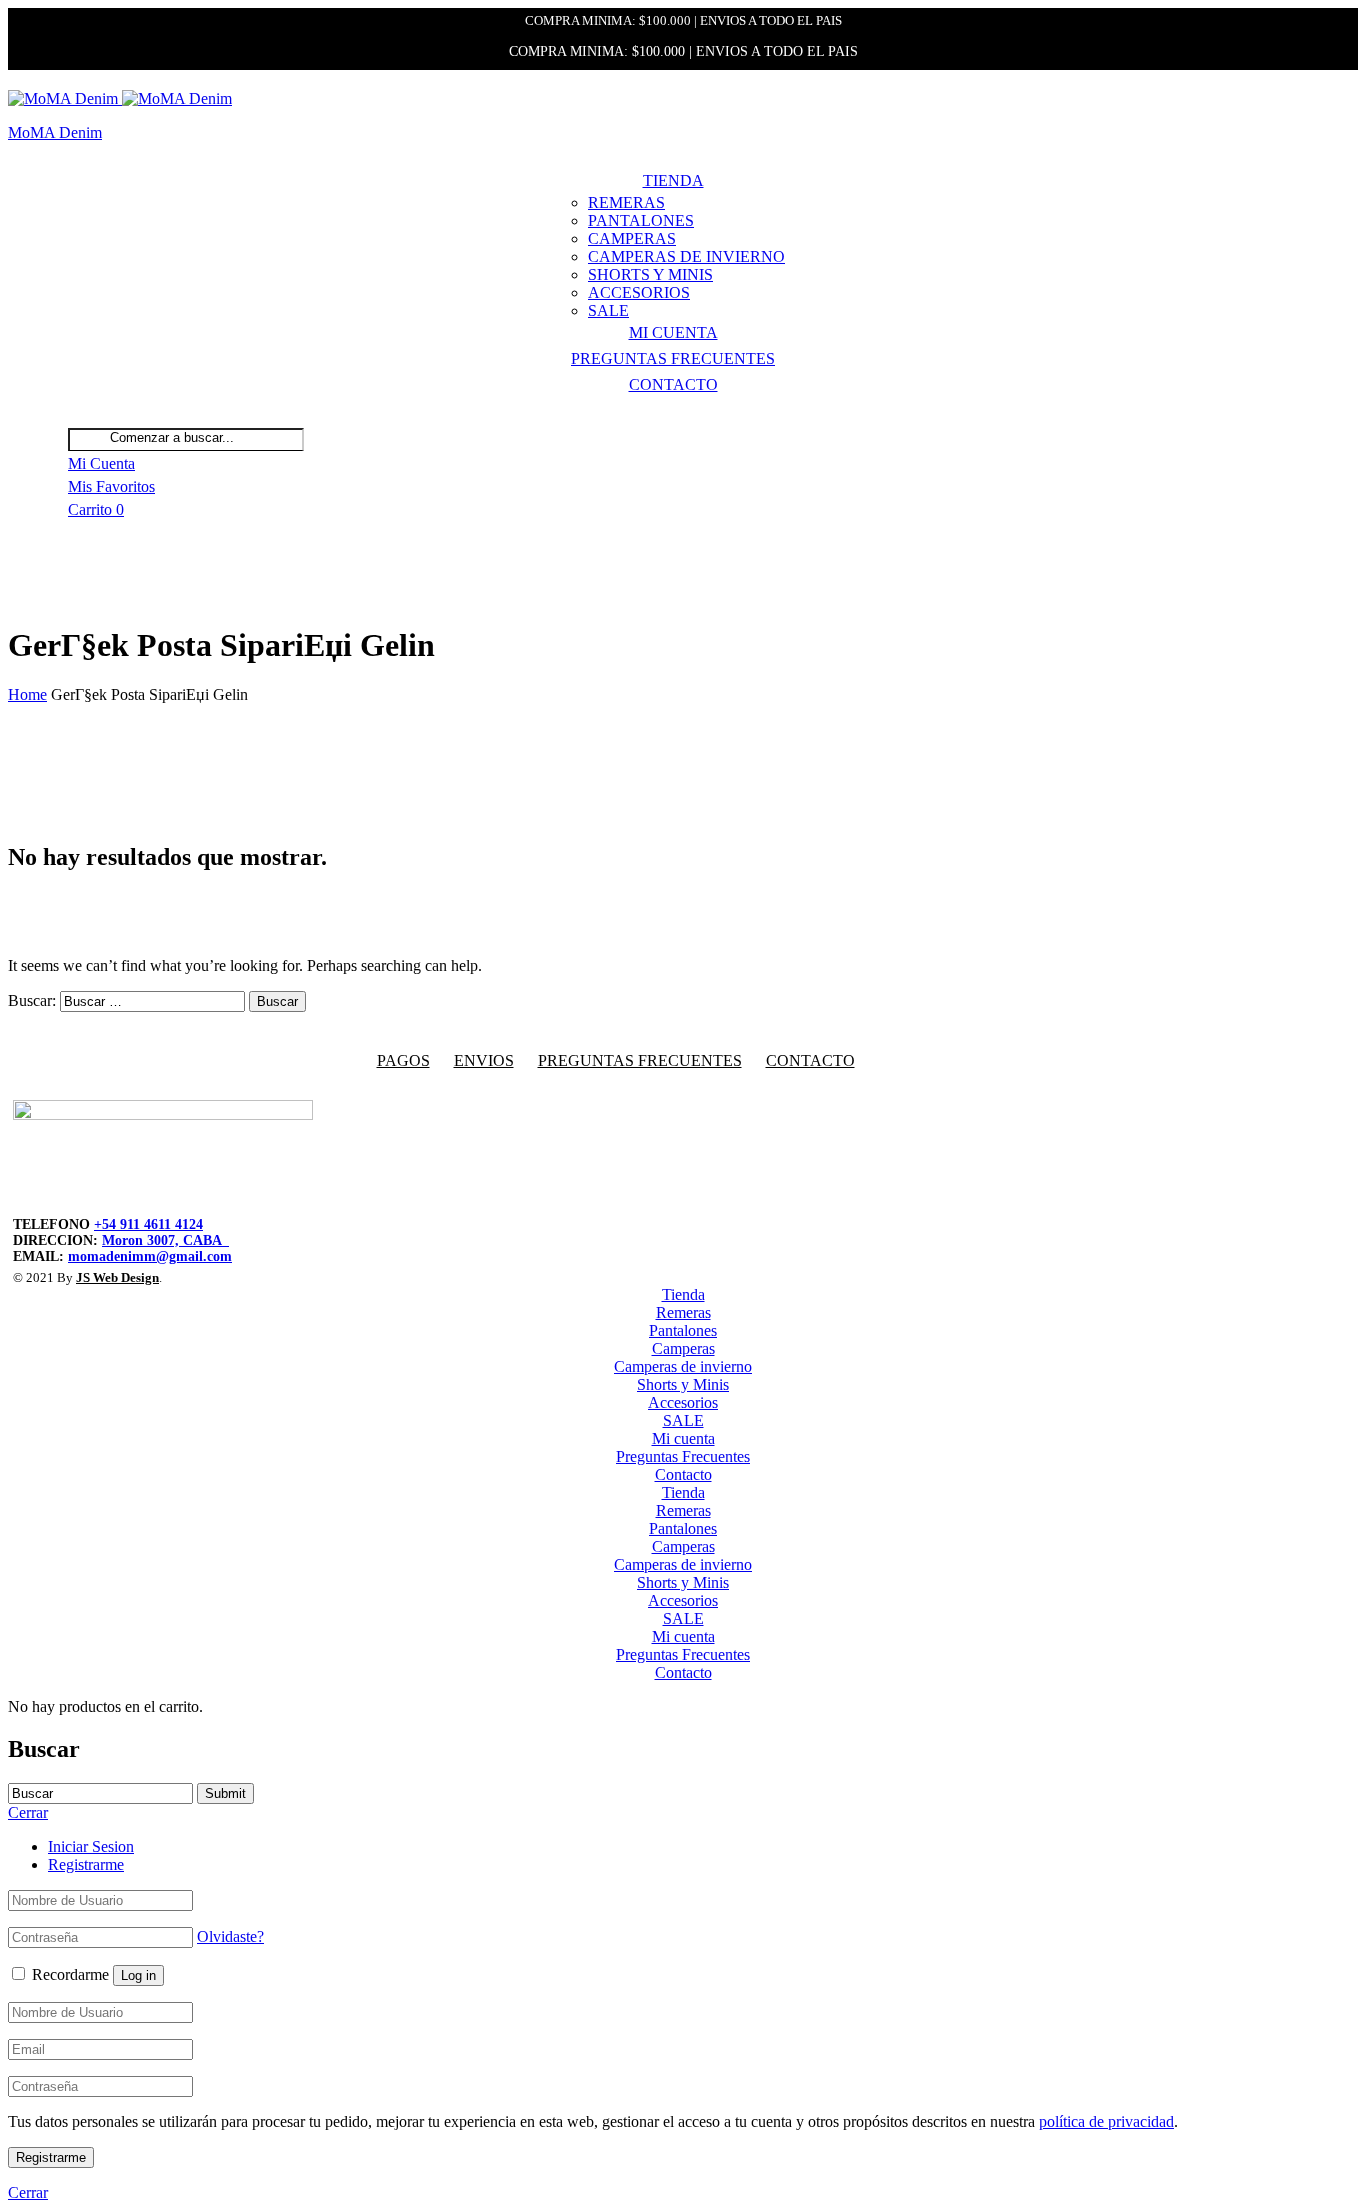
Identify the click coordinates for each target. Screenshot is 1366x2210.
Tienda (673, 180)
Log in (138, 1975)
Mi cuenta (673, 332)
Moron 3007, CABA (165, 1240)
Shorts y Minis (650, 274)
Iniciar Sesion (91, 1846)
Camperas (632, 238)
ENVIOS (484, 1060)
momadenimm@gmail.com (150, 1256)
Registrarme (86, 1864)
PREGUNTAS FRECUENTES (640, 1060)
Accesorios (639, 292)
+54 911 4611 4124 (148, 1224)
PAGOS (403, 1060)
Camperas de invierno (686, 256)
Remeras (626, 202)
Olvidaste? (230, 1936)
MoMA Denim (55, 132)
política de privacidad (1106, 2121)
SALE (608, 310)
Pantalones (641, 220)
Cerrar (28, 2192)
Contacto (673, 384)
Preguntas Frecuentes (673, 358)
